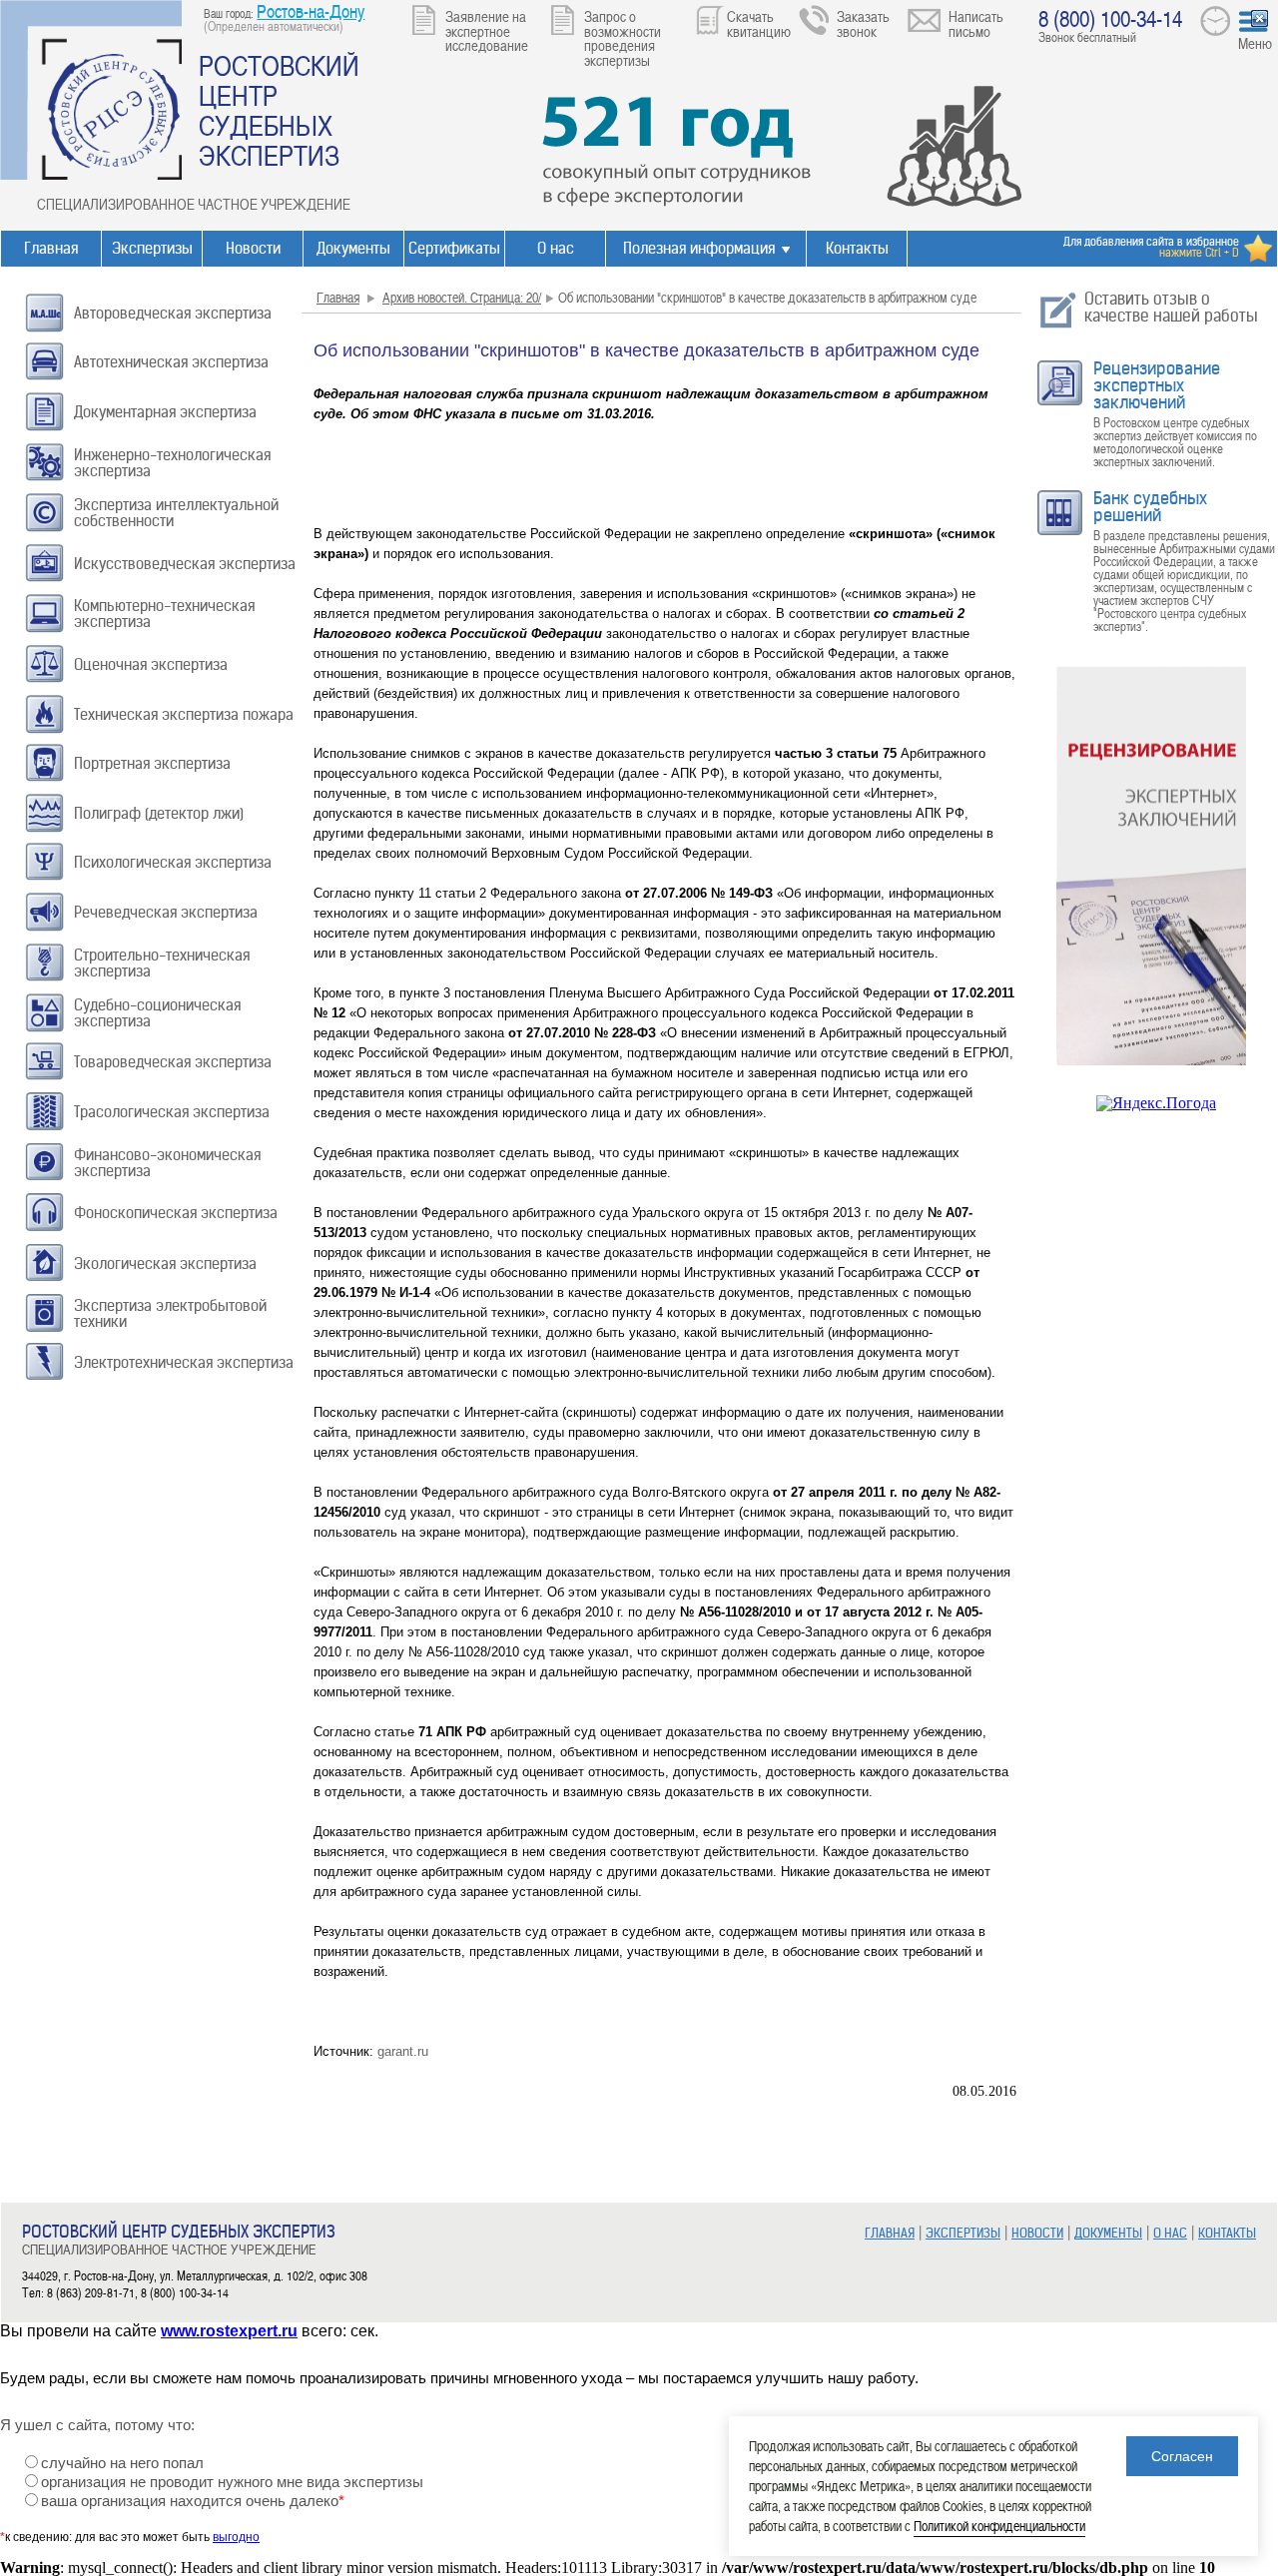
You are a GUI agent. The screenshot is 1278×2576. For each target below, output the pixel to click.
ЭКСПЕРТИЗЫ (963, 2233)
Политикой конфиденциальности (999, 2526)
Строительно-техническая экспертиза (162, 963)
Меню (1255, 43)
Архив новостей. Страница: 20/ (462, 297)
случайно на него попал (122, 2463)
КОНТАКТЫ (1227, 2233)
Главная (51, 248)
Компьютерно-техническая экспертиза (164, 614)
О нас (556, 248)
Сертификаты (454, 248)
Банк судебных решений (1150, 507)
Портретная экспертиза (152, 763)
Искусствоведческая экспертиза (185, 564)
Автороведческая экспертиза (173, 313)
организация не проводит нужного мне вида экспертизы (232, 2482)
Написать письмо (976, 23)
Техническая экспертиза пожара (184, 714)
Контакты (857, 248)
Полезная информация (699, 248)
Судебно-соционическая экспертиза (157, 1013)
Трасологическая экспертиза (172, 1112)
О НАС (1170, 2233)
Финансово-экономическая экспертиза (167, 1163)
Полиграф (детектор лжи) (159, 813)
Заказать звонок (863, 23)
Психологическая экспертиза (173, 862)
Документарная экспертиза (165, 412)
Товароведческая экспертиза (173, 1062)
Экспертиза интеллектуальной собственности (176, 513)
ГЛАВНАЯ (890, 2233)
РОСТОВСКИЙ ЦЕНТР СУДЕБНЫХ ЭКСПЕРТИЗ (279, 110)
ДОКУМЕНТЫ (1108, 2233)
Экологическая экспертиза (165, 1264)
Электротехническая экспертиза (184, 1362)
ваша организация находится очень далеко (193, 2501)
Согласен (1182, 2456)
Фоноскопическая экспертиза (176, 1213)
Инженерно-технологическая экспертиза (172, 463)
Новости (253, 248)
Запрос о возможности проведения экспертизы (623, 38)
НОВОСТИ (1037, 2233)
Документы (353, 248)
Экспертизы (152, 248)
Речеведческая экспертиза (166, 912)
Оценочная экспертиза (151, 664)
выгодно (236, 2537)
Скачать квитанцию (759, 23)
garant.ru (403, 2051)
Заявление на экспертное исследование (487, 30)
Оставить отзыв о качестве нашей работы (1171, 307)
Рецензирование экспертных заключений (1157, 385)
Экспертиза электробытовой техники (170, 1313)
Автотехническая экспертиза (171, 362)
